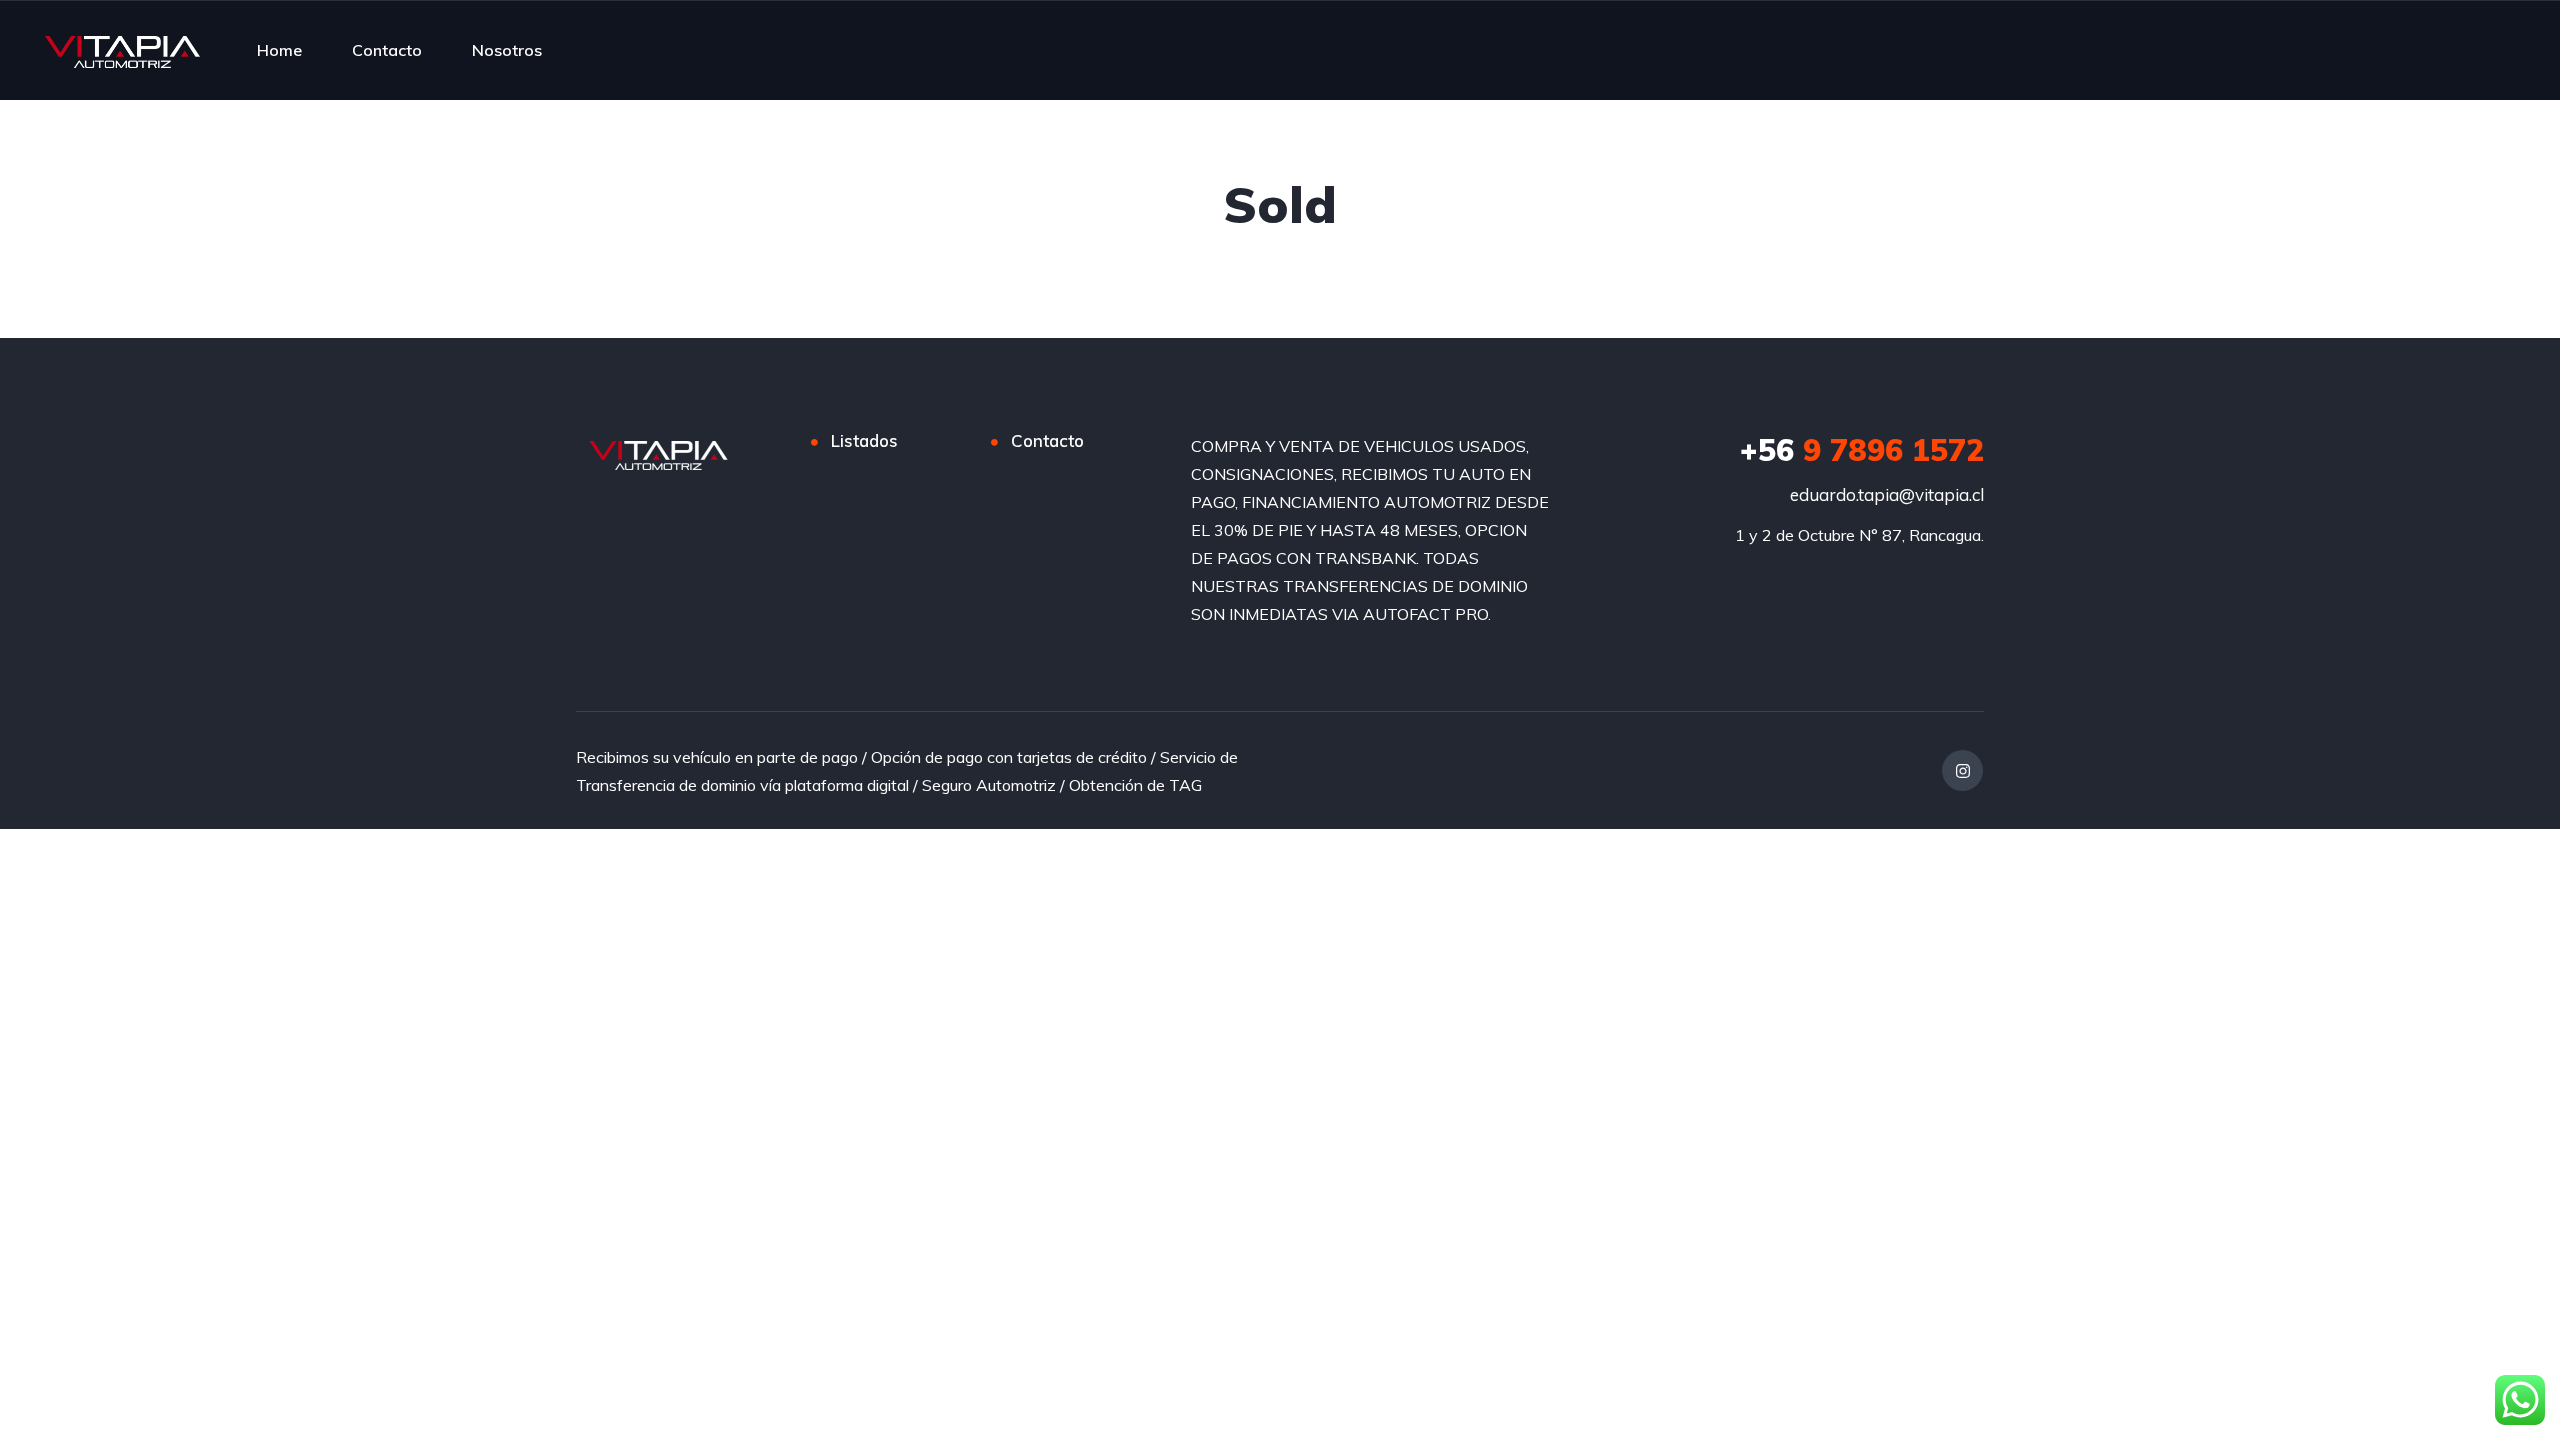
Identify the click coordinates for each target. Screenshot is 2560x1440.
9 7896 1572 (1862, 450)
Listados (864, 440)
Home (279, 50)
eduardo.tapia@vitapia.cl (1887, 494)
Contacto (387, 50)
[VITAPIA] (122, 50)
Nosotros (507, 50)
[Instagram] (1962, 770)
